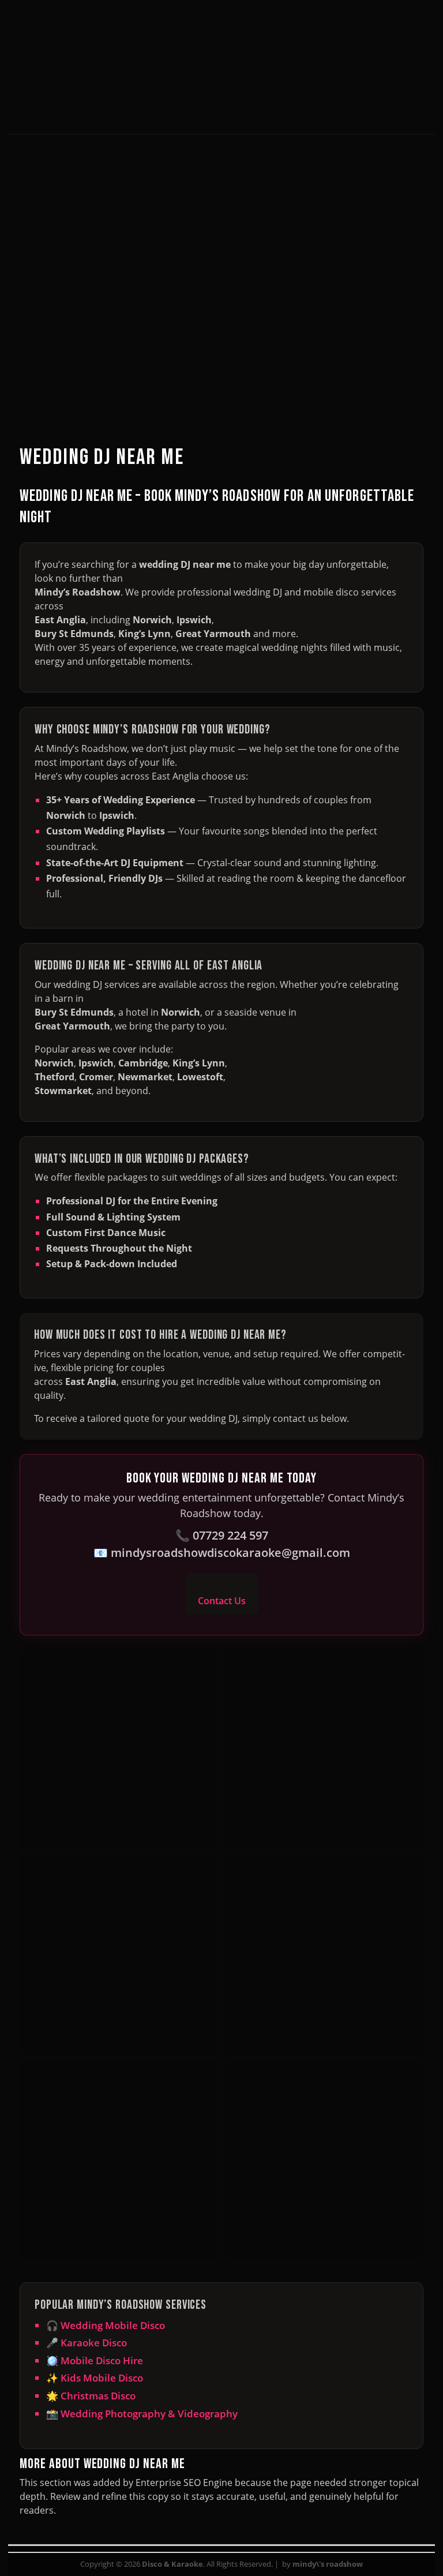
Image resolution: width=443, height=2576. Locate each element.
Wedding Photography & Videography (149, 2414)
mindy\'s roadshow (328, 2564)
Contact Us (222, 1601)
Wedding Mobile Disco (113, 2325)
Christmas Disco (98, 2396)
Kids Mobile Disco (102, 2378)
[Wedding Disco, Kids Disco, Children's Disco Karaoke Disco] (221, 102)
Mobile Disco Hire (102, 2360)
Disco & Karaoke (172, 2564)
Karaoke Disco (94, 2343)
